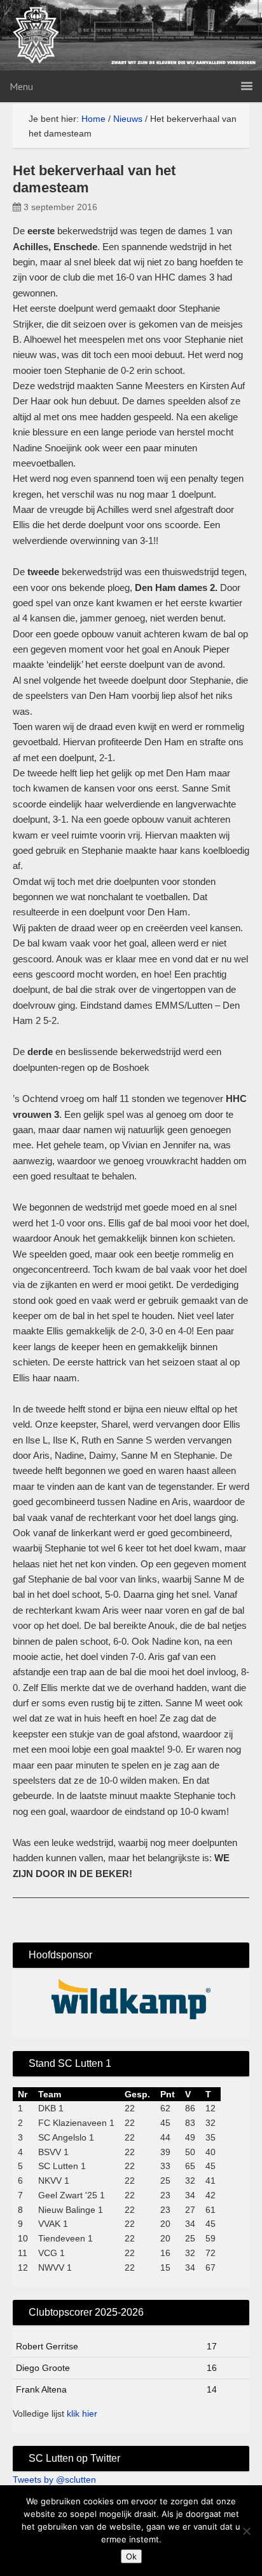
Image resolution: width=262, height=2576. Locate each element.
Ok (131, 2556)
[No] (246, 2531)
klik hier (82, 2413)
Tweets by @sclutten (54, 2480)
